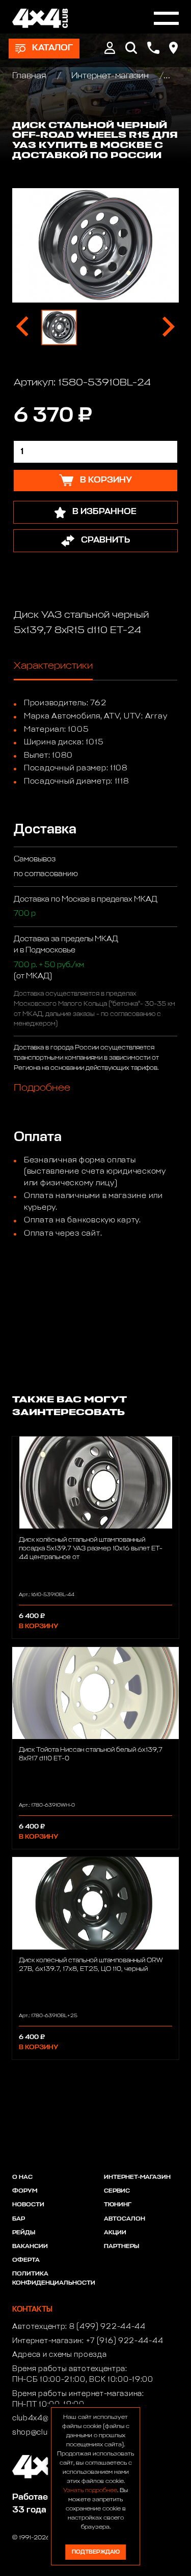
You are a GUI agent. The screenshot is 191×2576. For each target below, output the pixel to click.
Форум (25, 2191)
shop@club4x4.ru (45, 2433)
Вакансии (30, 2246)
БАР (19, 2219)
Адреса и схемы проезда (59, 2355)
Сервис (117, 2191)
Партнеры (121, 2246)
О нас (22, 2177)
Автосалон (125, 2219)
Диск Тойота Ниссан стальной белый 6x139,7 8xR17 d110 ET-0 (91, 1754)
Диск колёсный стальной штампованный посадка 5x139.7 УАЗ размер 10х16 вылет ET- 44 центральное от (91, 1549)
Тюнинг (118, 2205)
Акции (115, 2233)
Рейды (24, 2233)
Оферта (26, 2260)
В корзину (38, 1626)
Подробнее (42, 1088)
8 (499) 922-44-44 (107, 2327)
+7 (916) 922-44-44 (125, 2341)
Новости (28, 2205)
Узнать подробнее (90, 2491)
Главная (30, 76)
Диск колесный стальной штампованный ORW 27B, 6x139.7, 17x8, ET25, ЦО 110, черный (91, 1965)
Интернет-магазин (110, 76)
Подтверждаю (96, 2552)
